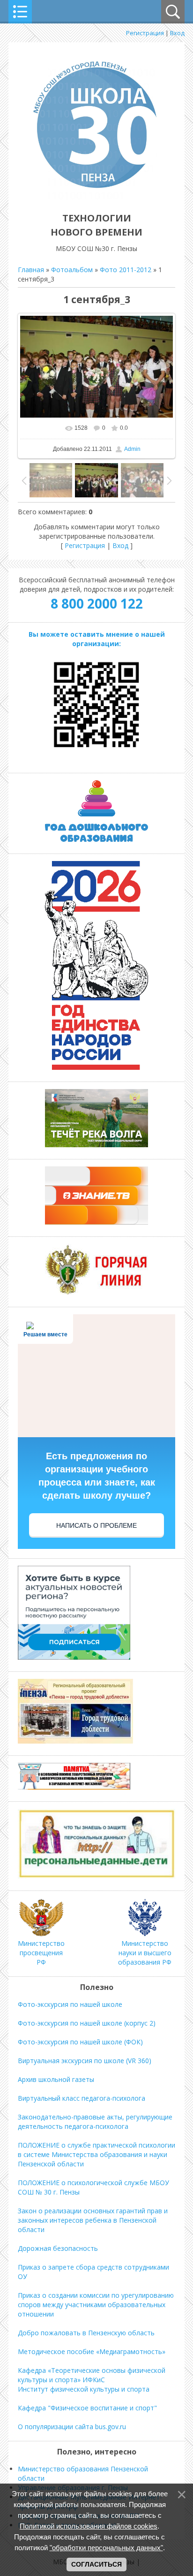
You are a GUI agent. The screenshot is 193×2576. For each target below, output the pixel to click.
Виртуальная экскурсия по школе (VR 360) (85, 2061)
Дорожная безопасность (58, 2248)
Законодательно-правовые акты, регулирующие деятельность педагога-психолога (95, 2122)
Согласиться (96, 2564)
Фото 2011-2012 (126, 270)
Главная (31, 270)
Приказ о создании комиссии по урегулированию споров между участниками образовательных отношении (96, 2305)
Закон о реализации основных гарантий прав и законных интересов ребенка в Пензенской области (93, 2220)
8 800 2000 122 (97, 603)
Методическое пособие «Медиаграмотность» (92, 2351)
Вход (177, 33)
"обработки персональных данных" (106, 2548)
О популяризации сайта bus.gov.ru (72, 2427)
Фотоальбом (72, 270)
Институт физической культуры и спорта (84, 2389)
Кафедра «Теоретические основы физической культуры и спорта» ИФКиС (92, 2375)
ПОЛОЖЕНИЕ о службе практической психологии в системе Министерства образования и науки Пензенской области (96, 2154)
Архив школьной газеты (56, 2079)
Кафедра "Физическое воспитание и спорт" (87, 2408)
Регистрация (145, 33)
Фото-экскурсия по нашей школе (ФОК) (80, 2042)
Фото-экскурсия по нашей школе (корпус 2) (87, 2023)
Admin (132, 449)
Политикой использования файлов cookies (89, 2526)
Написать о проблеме (96, 1525)
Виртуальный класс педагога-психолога (82, 2098)
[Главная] (96, 197)
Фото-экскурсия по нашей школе (70, 2004)
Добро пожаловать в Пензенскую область (86, 2333)
